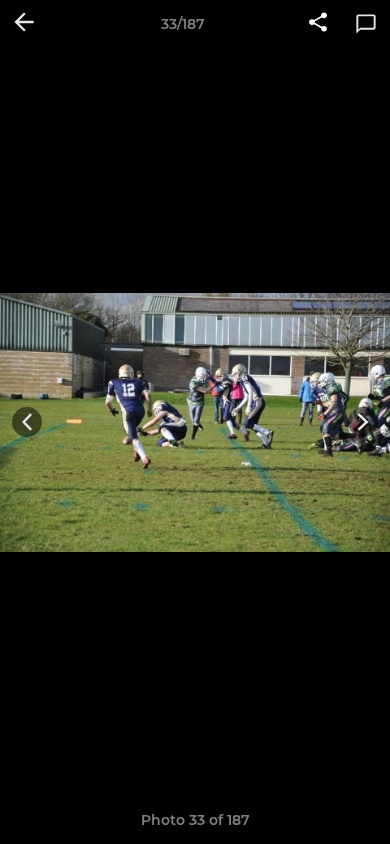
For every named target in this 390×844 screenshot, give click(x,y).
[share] (318, 24)
